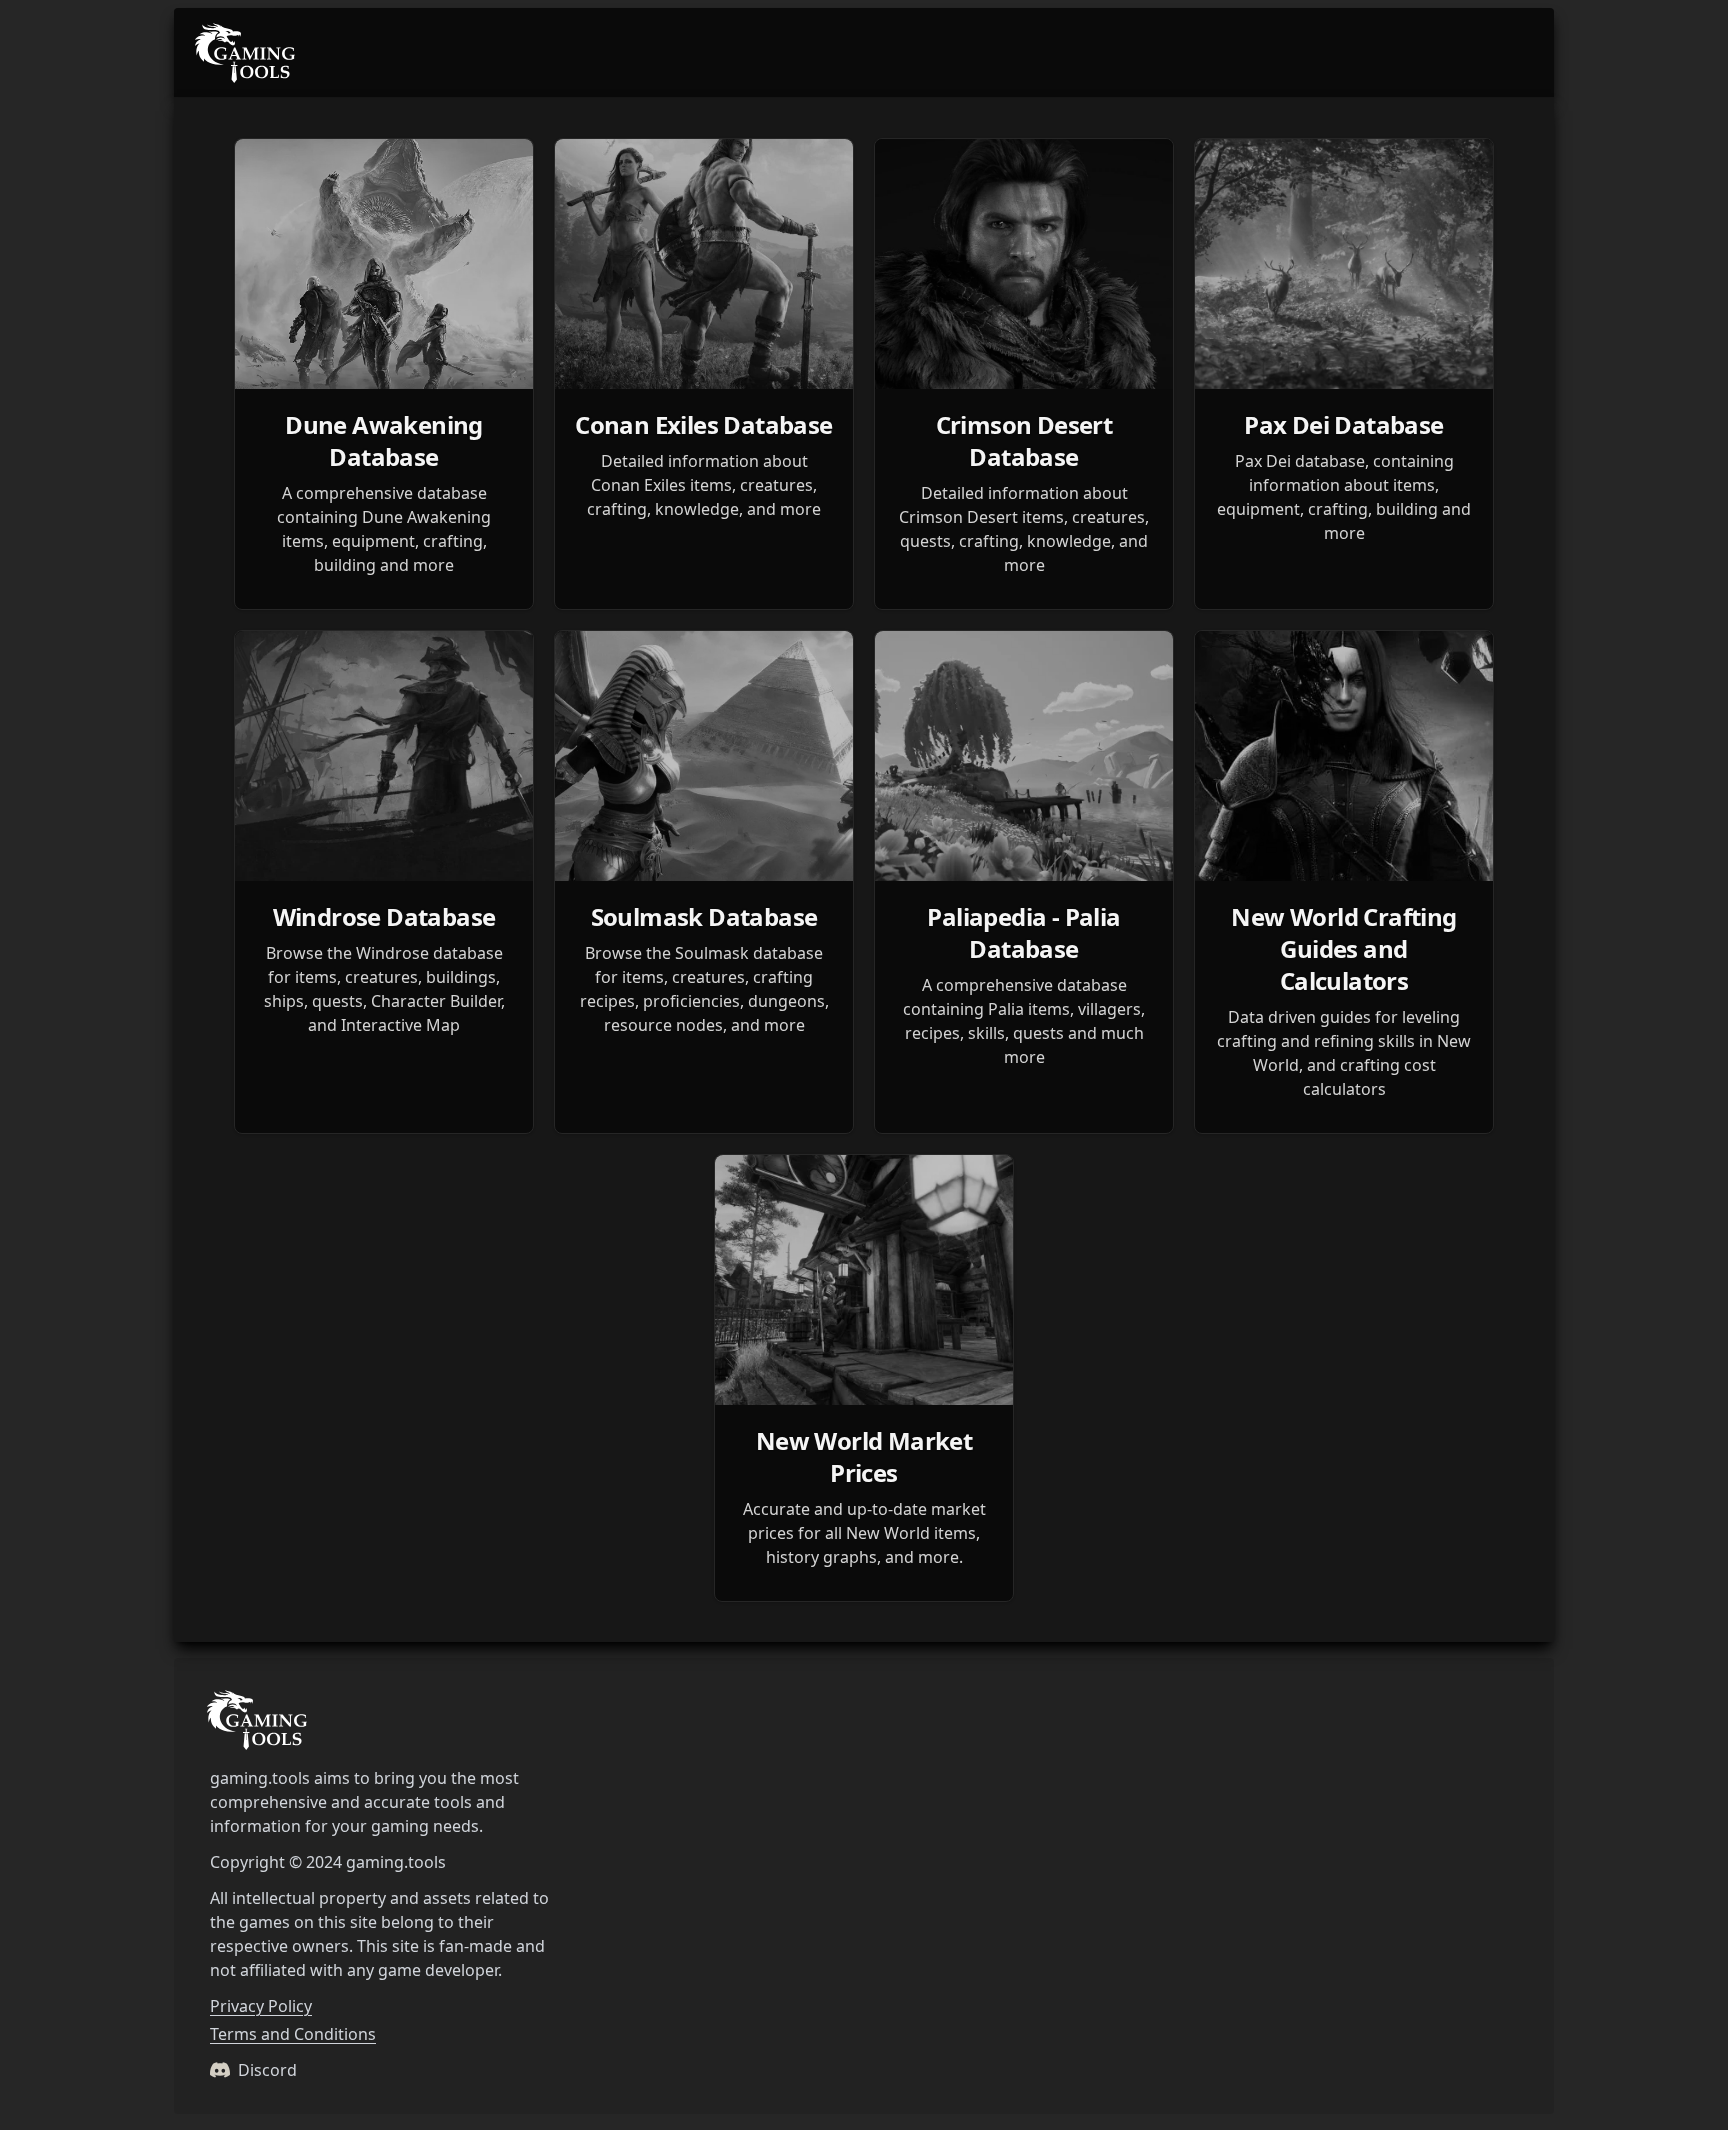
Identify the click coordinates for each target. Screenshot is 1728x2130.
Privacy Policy (261, 2006)
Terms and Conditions (293, 2034)
